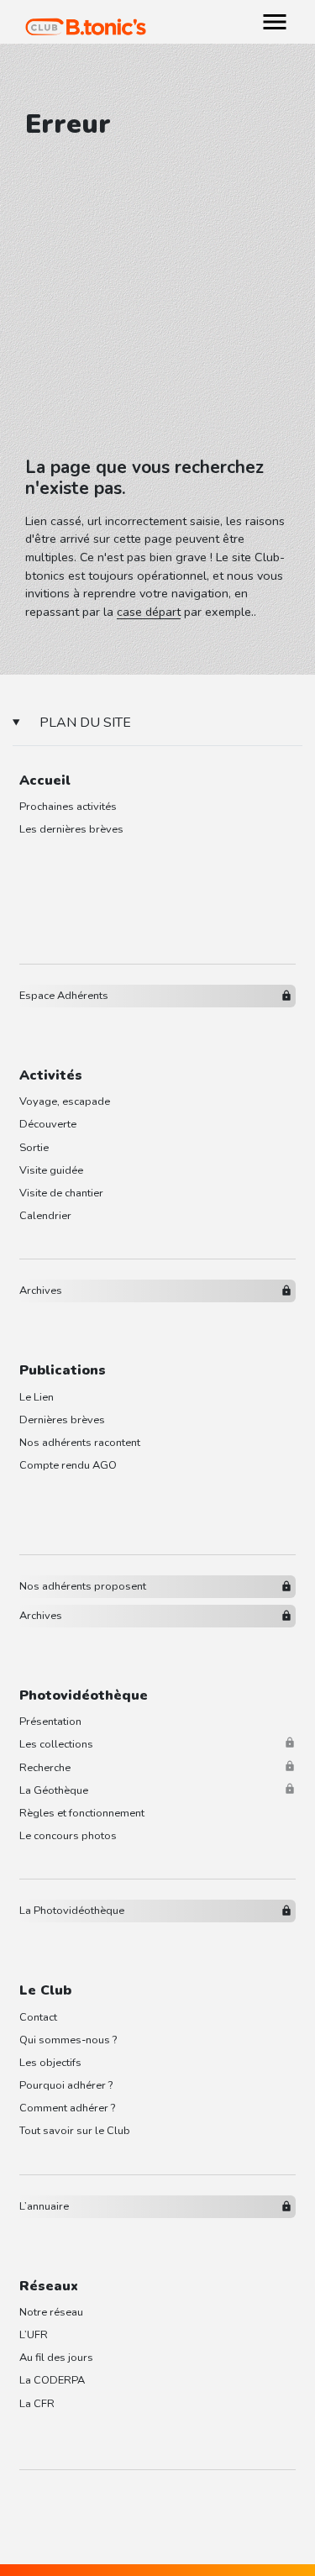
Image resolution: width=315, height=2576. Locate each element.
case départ (149, 612)
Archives (41, 1291)
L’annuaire (44, 2206)
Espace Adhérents (64, 996)
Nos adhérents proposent (83, 1586)
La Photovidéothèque (72, 1911)
